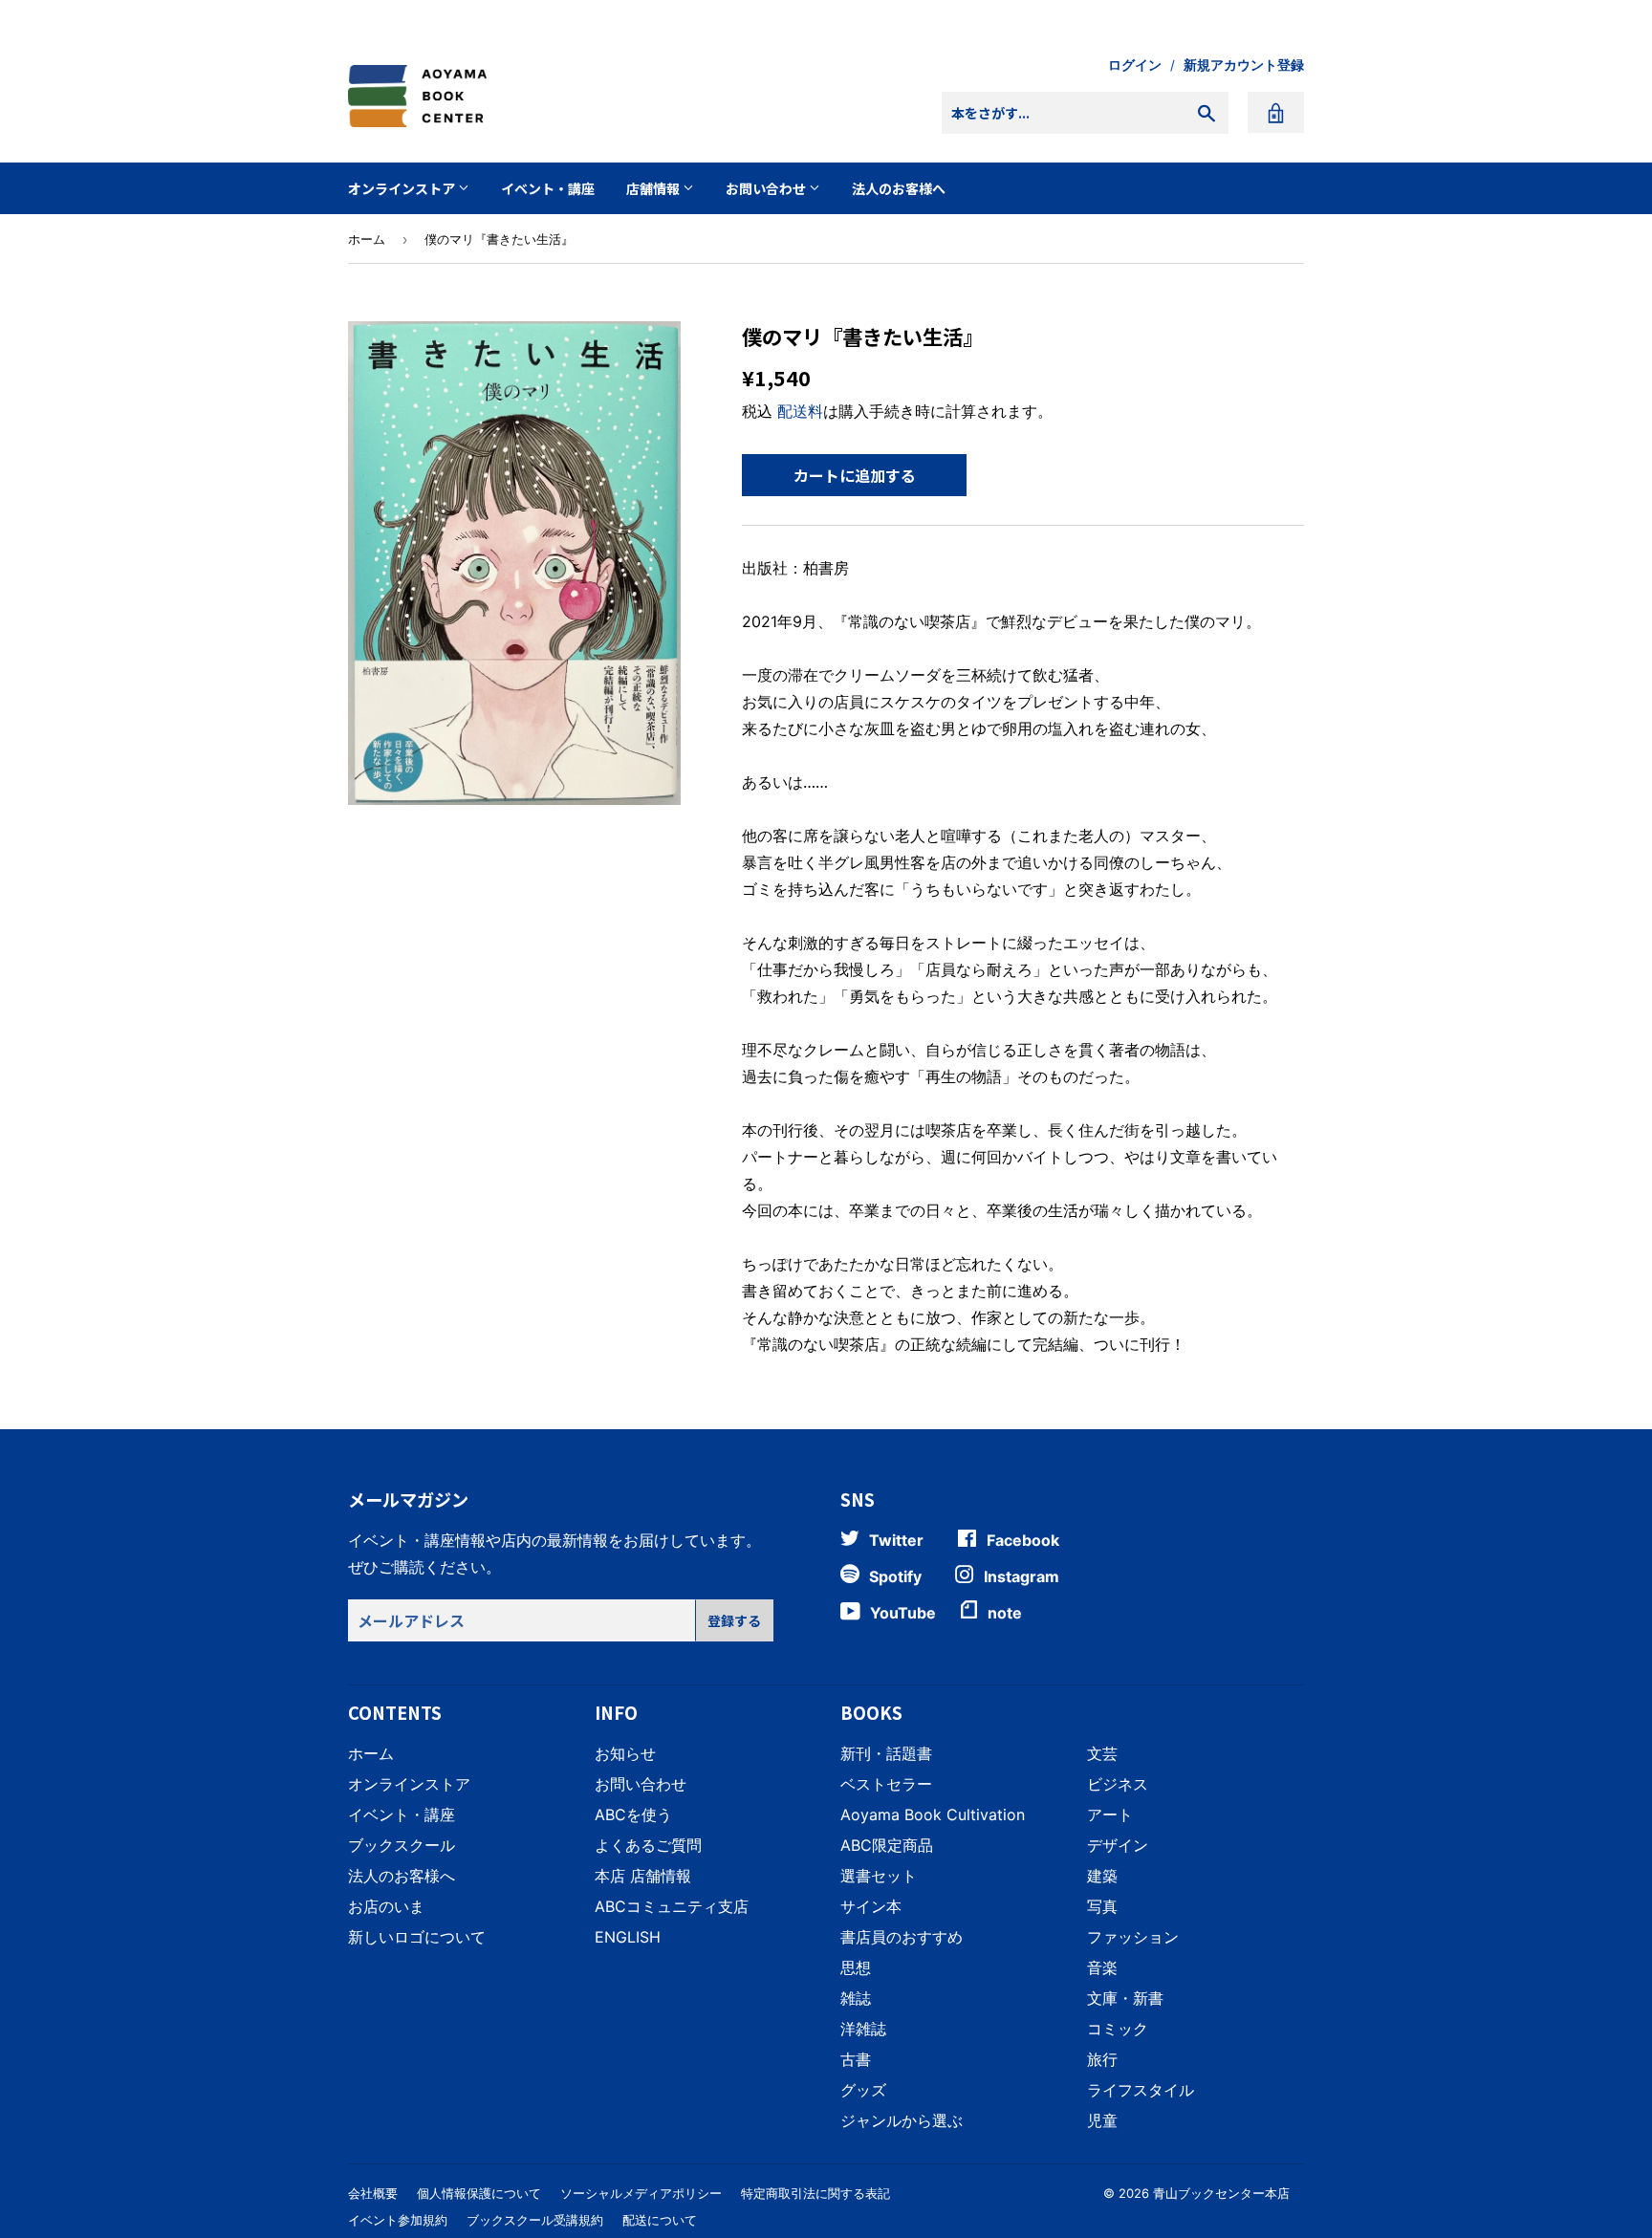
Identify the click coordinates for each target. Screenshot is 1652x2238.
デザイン (1118, 1845)
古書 (856, 2059)
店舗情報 (654, 188)
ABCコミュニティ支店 (672, 1906)
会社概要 (373, 2193)
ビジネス (1118, 1784)
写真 (1102, 1906)
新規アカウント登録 (1244, 65)
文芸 (1102, 1753)
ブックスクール (402, 1845)
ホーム (367, 239)
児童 (1102, 2120)
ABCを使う (633, 1814)
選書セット (879, 1876)
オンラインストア (403, 188)
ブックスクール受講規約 (535, 2220)
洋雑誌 (863, 2029)
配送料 (800, 411)
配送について (660, 2220)
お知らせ (625, 1753)
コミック (1118, 2029)
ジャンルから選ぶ (902, 2120)
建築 (1102, 1876)
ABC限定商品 (887, 1845)
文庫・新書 (1125, 1998)
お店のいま (386, 1906)
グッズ (863, 2090)
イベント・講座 (548, 188)
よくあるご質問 (648, 1845)
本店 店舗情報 (643, 1876)
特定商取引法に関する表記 (815, 2193)
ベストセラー (886, 1784)
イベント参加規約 (398, 2220)
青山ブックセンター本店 (1221, 2193)
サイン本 (871, 1906)
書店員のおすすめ (902, 1937)
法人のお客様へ (899, 188)
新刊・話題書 (886, 1753)
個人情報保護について (479, 2193)
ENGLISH (628, 1937)
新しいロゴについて (417, 1937)
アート (1110, 1814)
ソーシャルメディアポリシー (641, 2193)
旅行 (1102, 2059)
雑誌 (856, 1998)
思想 (856, 1967)
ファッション (1133, 1937)
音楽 (1102, 1967)
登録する (734, 1620)
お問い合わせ (767, 188)
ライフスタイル (1141, 2090)
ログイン (1135, 65)
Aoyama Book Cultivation (933, 1814)
